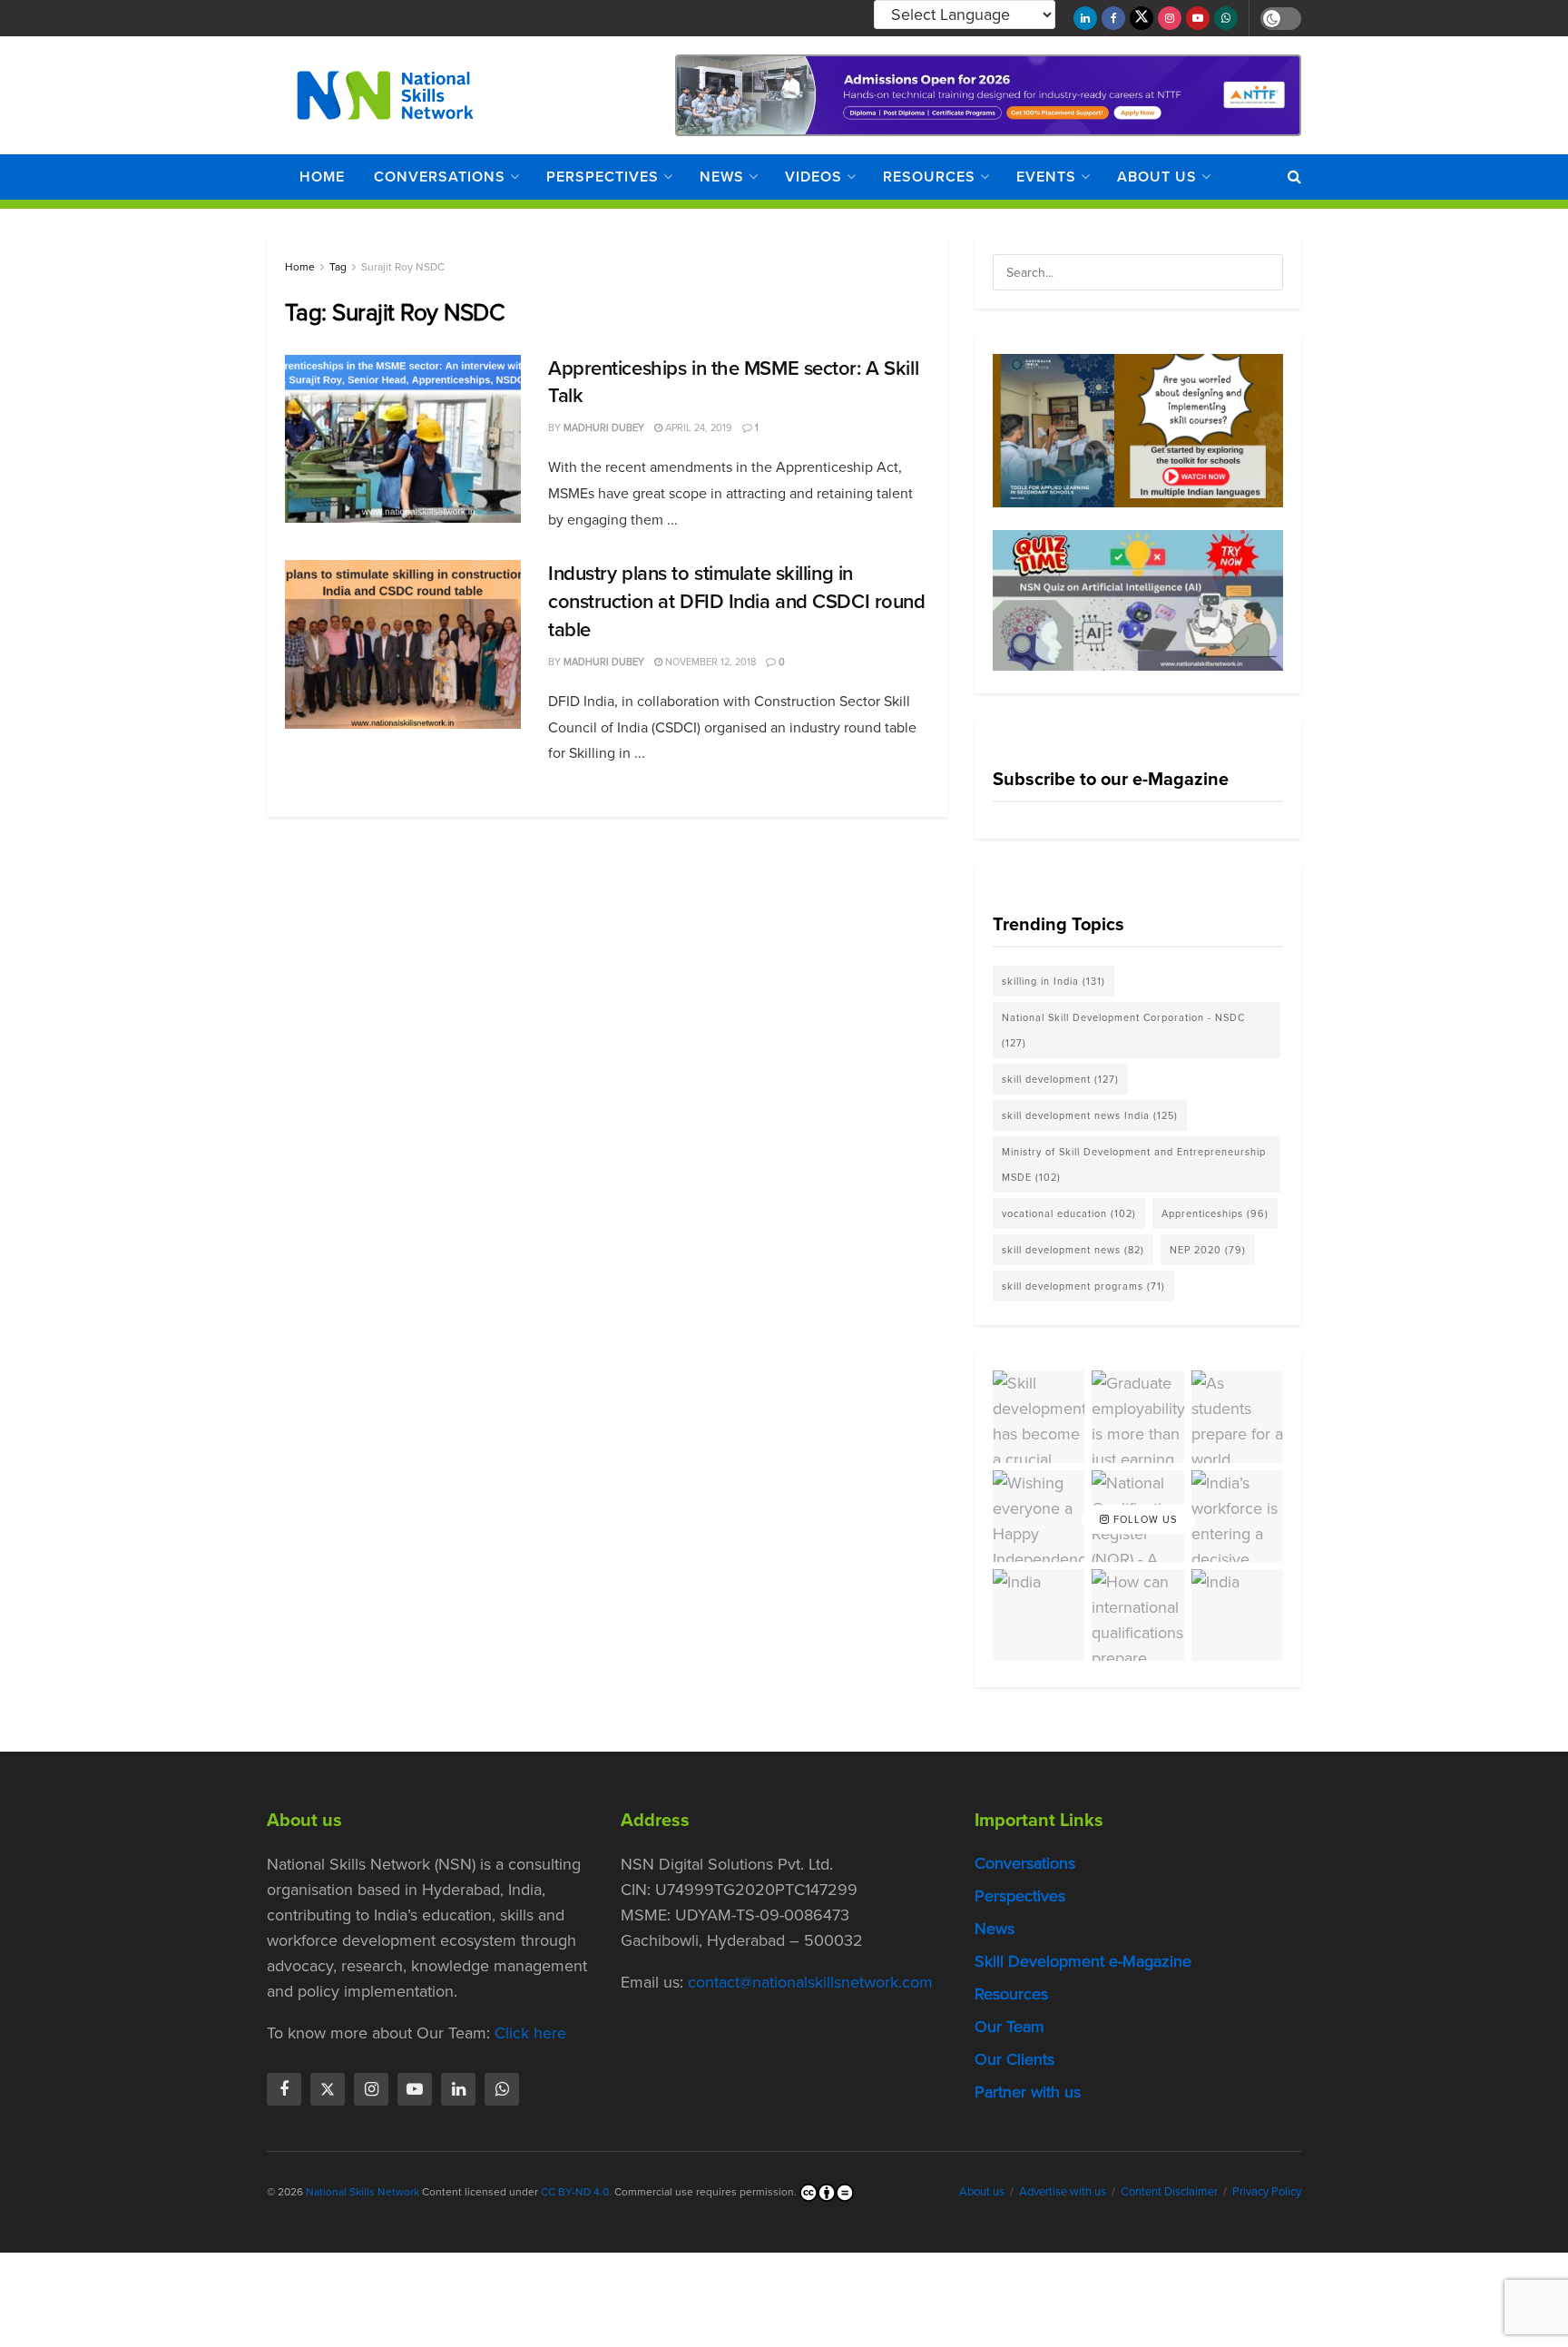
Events (1046, 177)
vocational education (1069, 1213)
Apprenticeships (1215, 1213)
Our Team (1009, 2027)
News (722, 177)
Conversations (440, 177)
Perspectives (603, 177)
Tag (338, 267)
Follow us (1143, 1519)
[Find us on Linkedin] (458, 2089)
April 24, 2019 (697, 427)
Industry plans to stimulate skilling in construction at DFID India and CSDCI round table (737, 601)
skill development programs (1083, 1286)
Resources (929, 177)
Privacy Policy (1267, 2191)
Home (322, 177)
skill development (1060, 1079)
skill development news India (1090, 1115)
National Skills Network (363, 2192)
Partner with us (1028, 2092)
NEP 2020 (1208, 1250)
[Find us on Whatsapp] (1226, 18)
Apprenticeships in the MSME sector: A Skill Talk (733, 382)
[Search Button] (1294, 177)
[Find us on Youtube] (1198, 18)
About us (1157, 177)
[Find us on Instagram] (1170, 18)
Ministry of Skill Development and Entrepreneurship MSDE (1134, 1164)
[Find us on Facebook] (1113, 18)
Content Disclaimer (1169, 2191)
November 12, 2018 (709, 662)
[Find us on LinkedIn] (1085, 18)
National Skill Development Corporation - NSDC (1123, 1030)
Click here (530, 2033)
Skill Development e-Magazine (1083, 1961)
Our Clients (1014, 2059)
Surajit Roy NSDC (403, 267)
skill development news (1073, 1250)
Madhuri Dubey (604, 427)
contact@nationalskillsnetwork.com (810, 1982)
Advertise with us (1063, 2191)
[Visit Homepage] (385, 95)
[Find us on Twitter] (1142, 18)
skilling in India (1053, 981)
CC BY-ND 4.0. (576, 2192)
